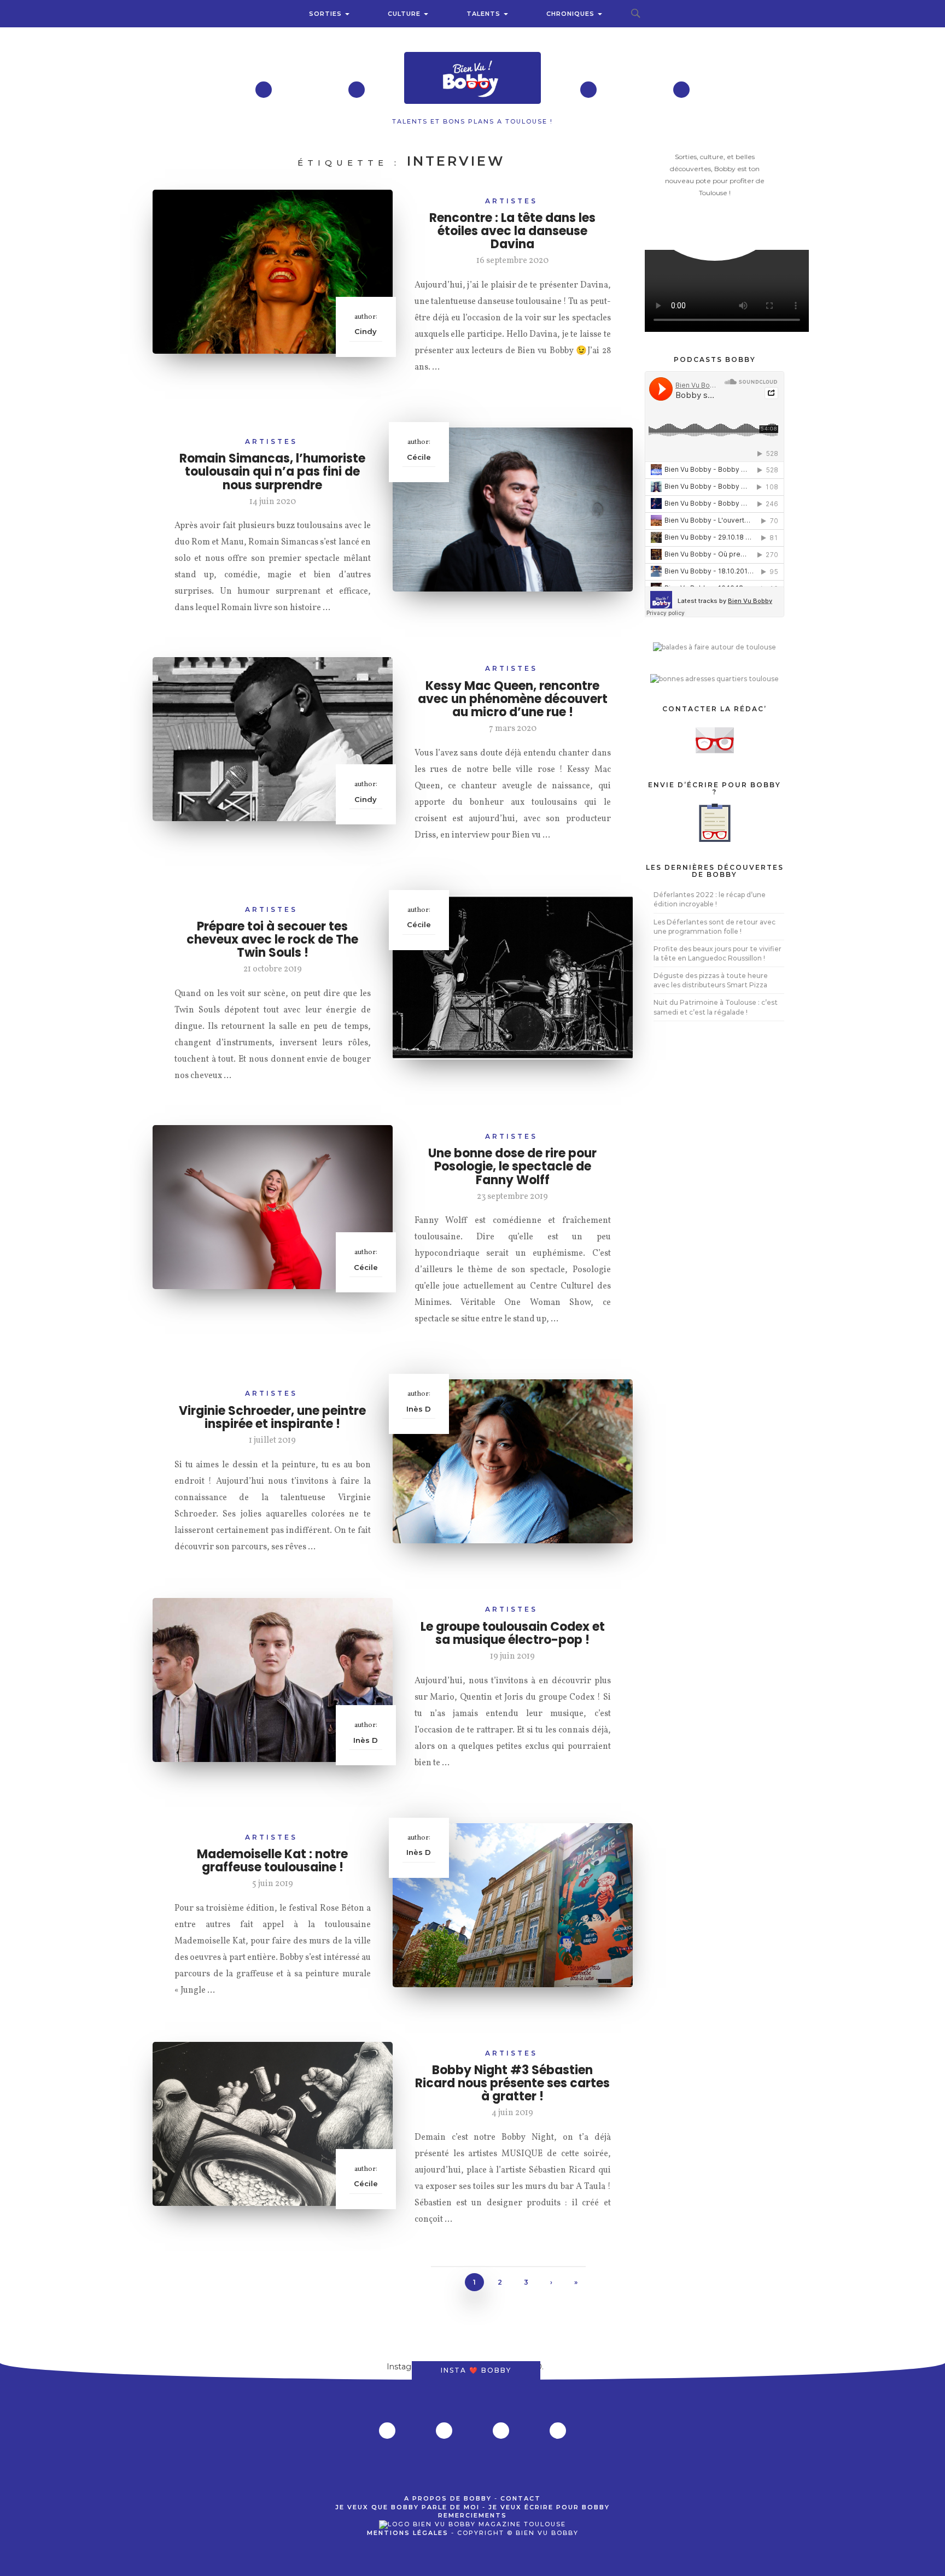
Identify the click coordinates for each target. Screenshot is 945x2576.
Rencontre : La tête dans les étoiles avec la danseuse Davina (512, 231)
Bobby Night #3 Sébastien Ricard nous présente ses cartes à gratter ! (512, 2083)
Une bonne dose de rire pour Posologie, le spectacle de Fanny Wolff (512, 1166)
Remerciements (472, 2515)
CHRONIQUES (571, 14)
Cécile (419, 457)
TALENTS (485, 14)
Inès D (419, 1409)
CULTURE (405, 14)
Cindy (366, 331)
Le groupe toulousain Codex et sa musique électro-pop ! (513, 1633)
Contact (521, 2498)
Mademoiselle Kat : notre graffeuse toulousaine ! (272, 1861)
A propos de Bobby (448, 2498)
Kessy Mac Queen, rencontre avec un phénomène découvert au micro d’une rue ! (513, 699)
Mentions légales (408, 2533)
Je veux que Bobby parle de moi (407, 2507)
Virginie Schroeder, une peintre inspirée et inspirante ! (272, 1417)
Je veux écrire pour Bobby (549, 2507)
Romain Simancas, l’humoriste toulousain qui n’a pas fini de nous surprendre (272, 472)
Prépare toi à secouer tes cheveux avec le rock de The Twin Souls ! (272, 939)
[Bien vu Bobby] (472, 79)
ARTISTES (511, 201)
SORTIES (326, 14)
